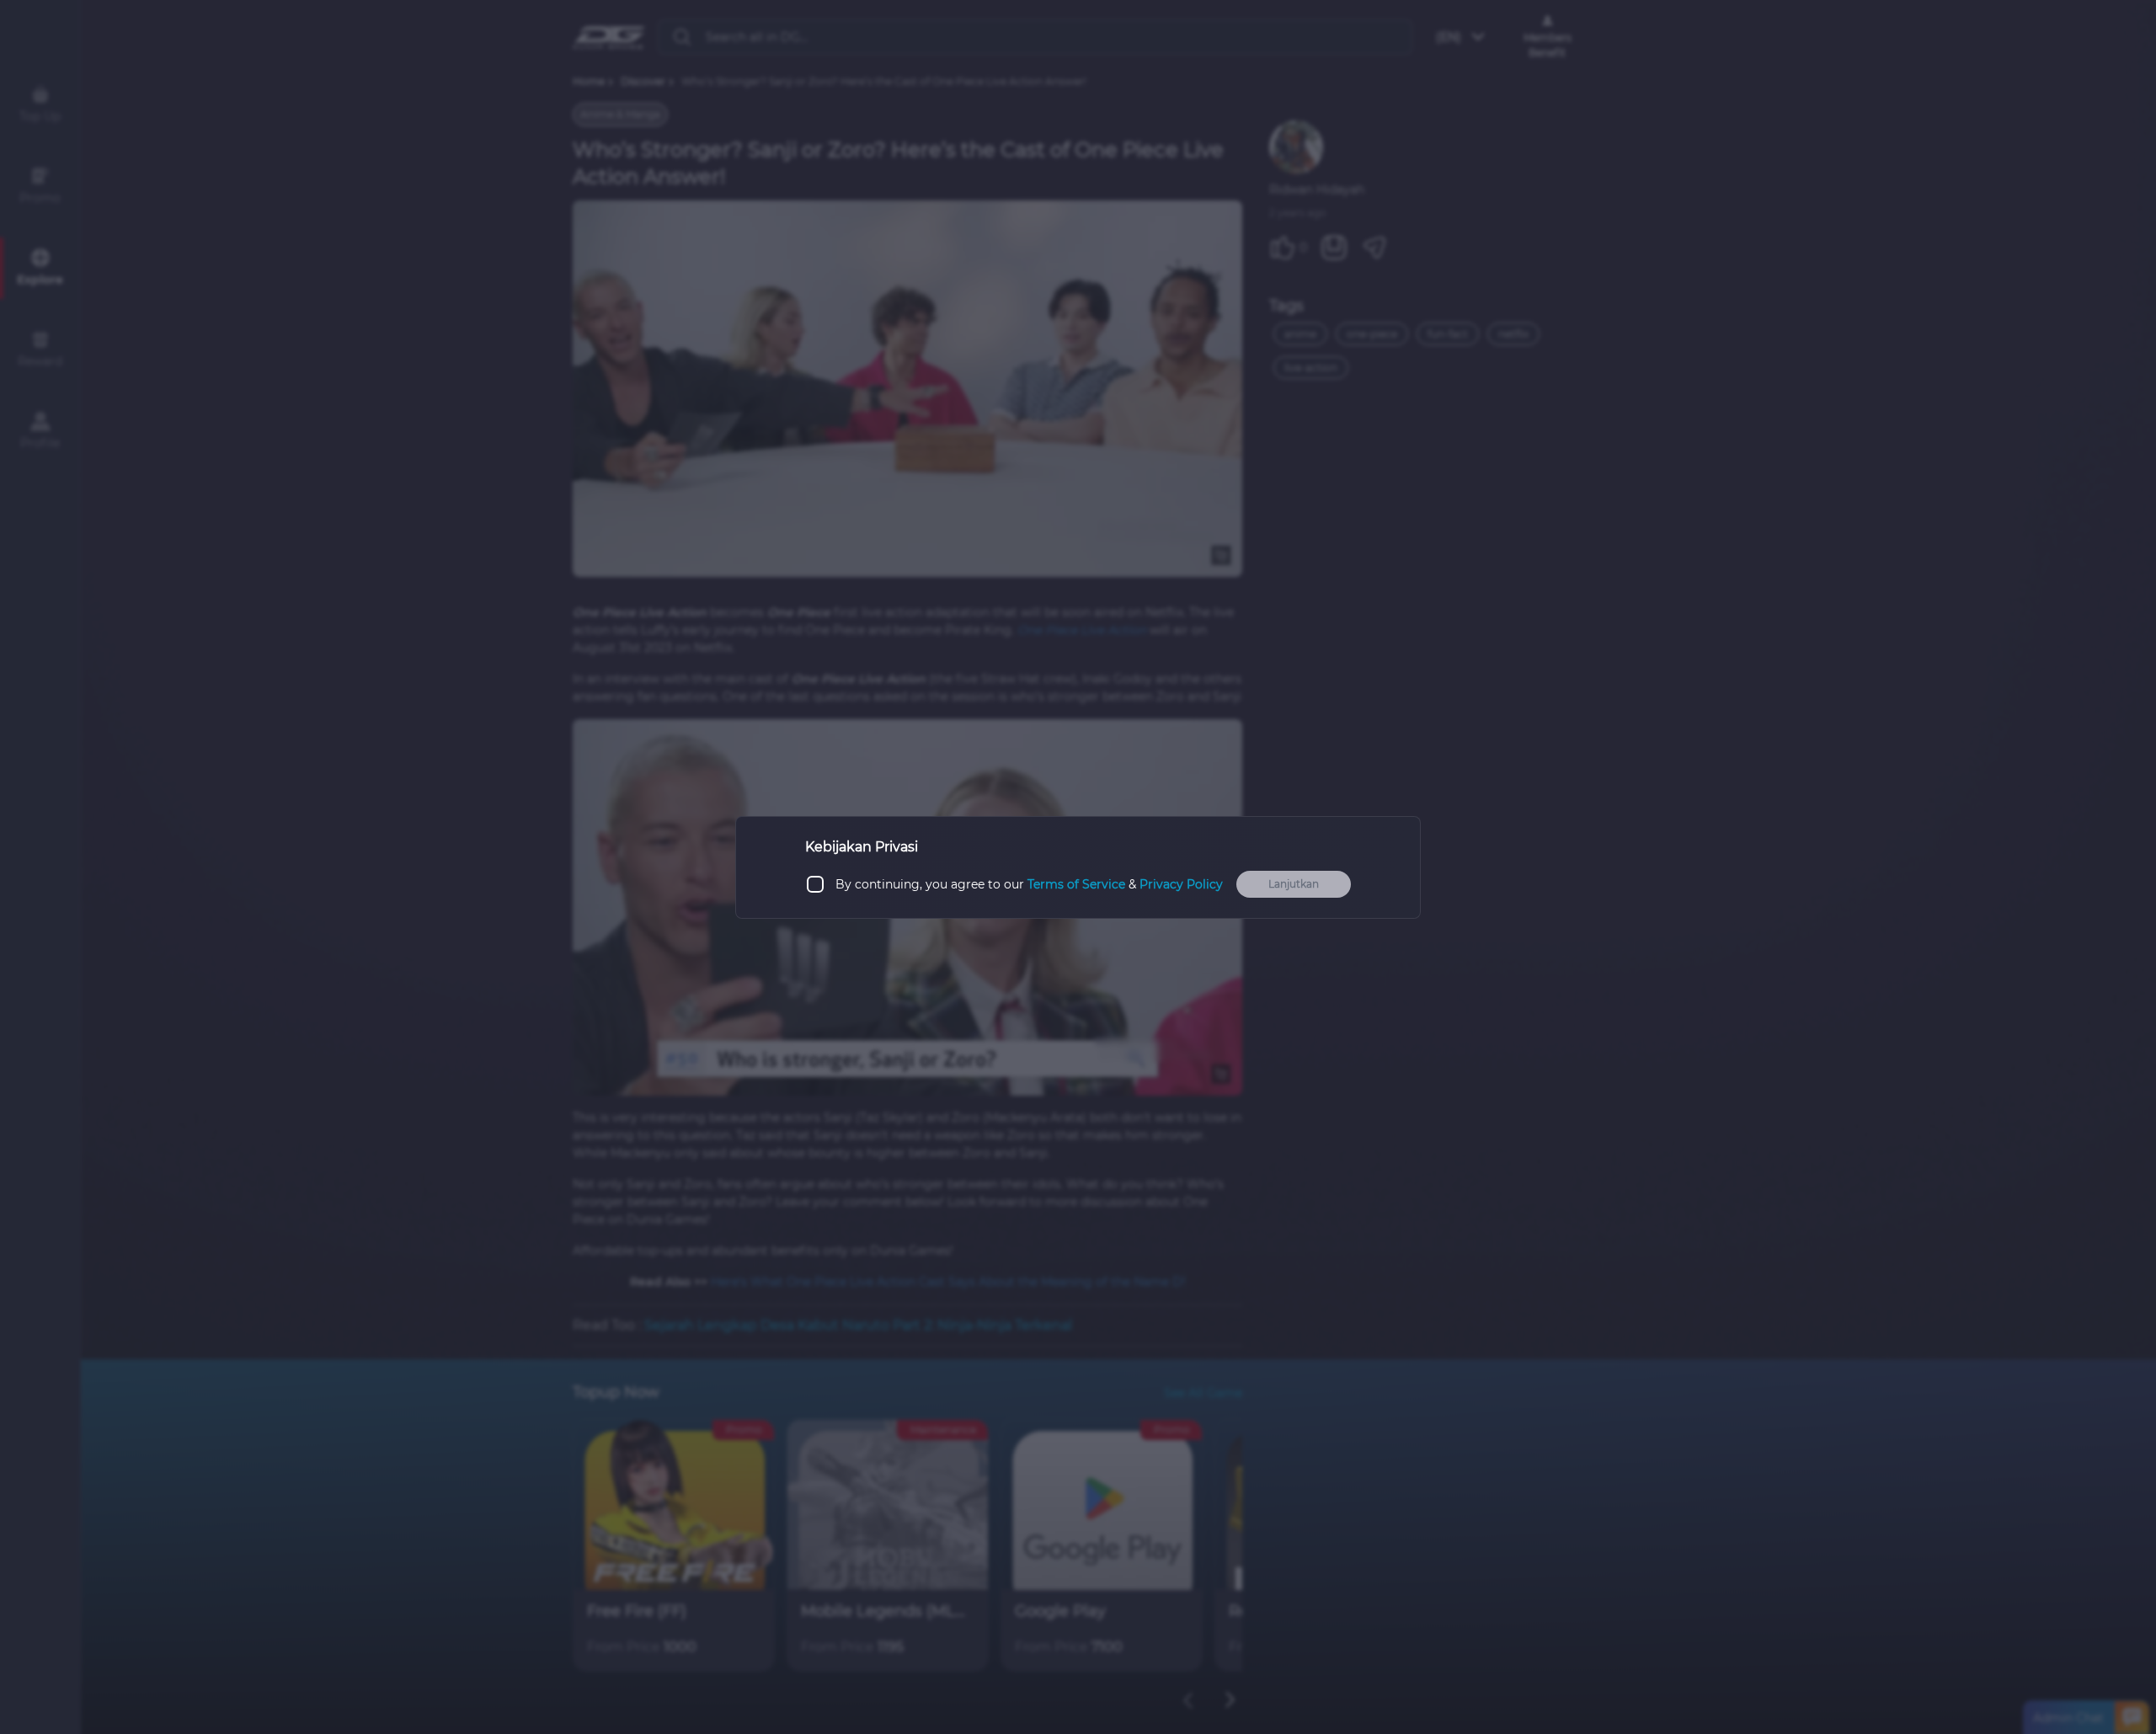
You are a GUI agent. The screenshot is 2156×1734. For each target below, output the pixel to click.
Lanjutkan (1294, 884)
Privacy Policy (1181, 883)
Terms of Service (1076, 883)
